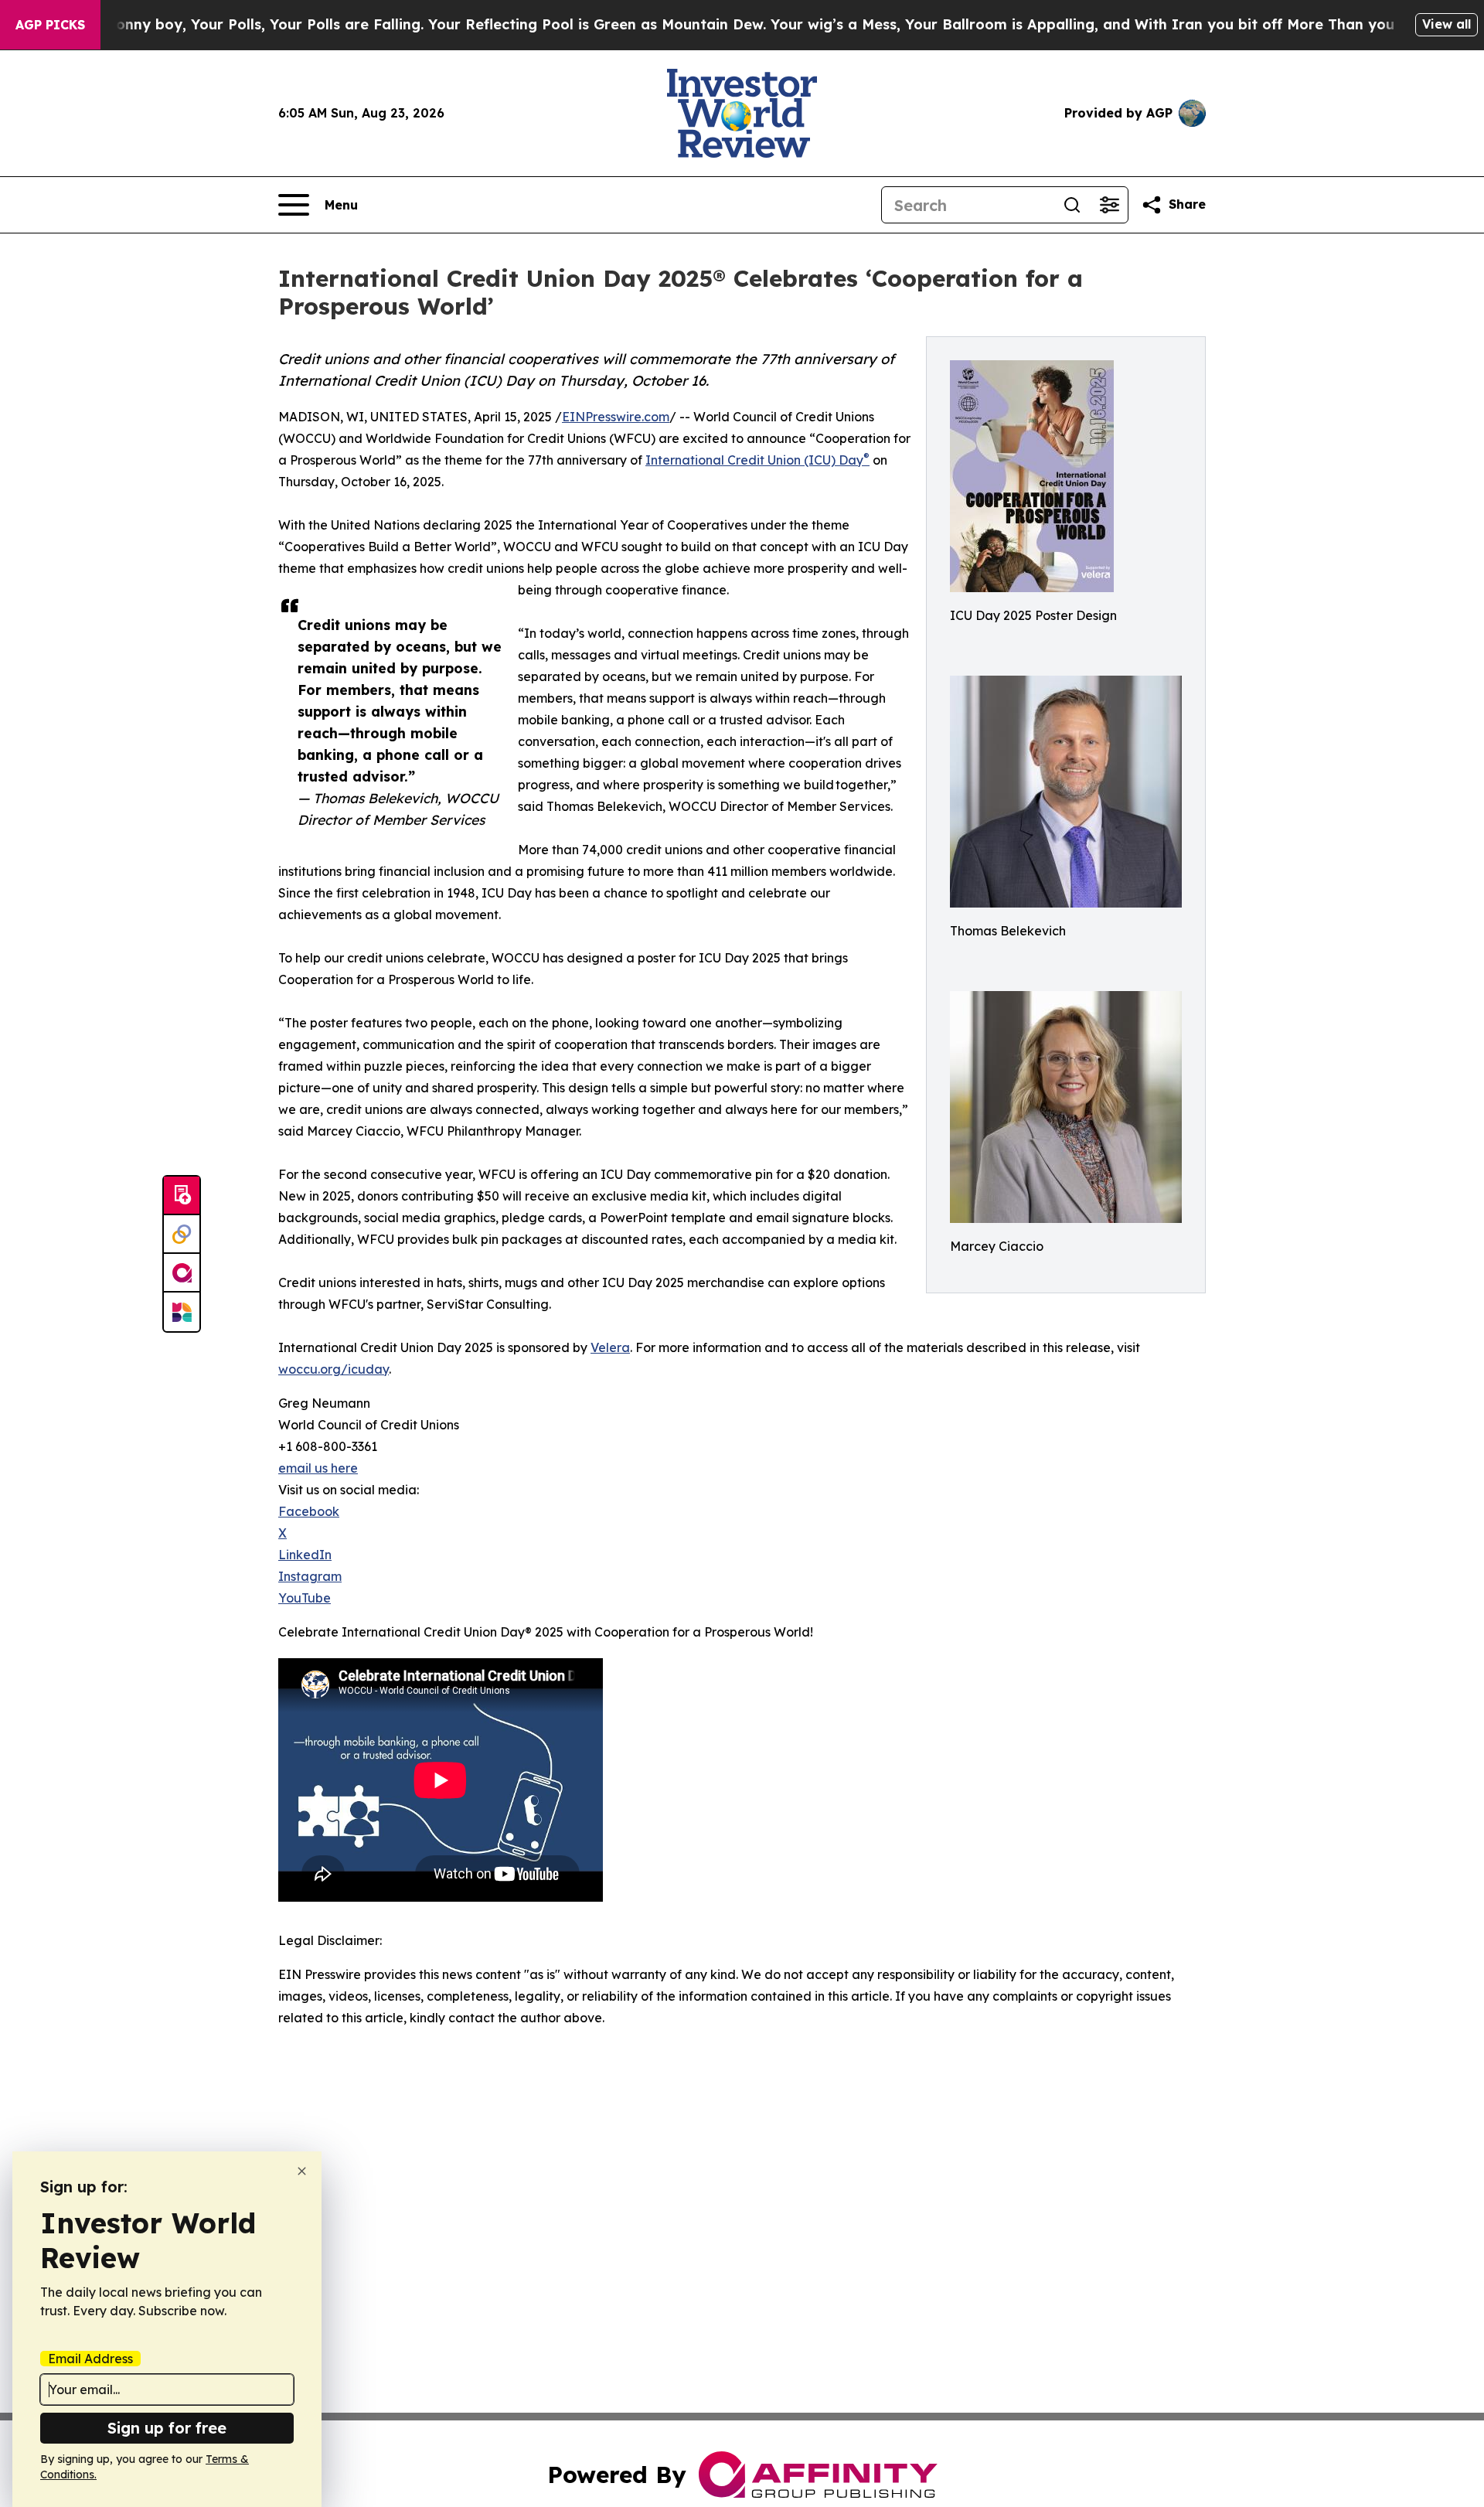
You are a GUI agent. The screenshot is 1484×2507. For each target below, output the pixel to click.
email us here (318, 1468)
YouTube (305, 1598)
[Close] (302, 2171)
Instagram (310, 1576)
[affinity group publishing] (182, 1273)
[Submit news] (182, 1196)
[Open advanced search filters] (1109, 205)
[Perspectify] (182, 1235)
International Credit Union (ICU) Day (757, 460)
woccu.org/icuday (334, 1369)
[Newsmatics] (182, 1312)
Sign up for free (167, 2428)
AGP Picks (50, 25)
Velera (610, 1347)
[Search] (1072, 205)
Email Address (90, 2359)
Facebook (309, 1511)
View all (1447, 24)
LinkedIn (305, 1555)
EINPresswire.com (616, 417)
